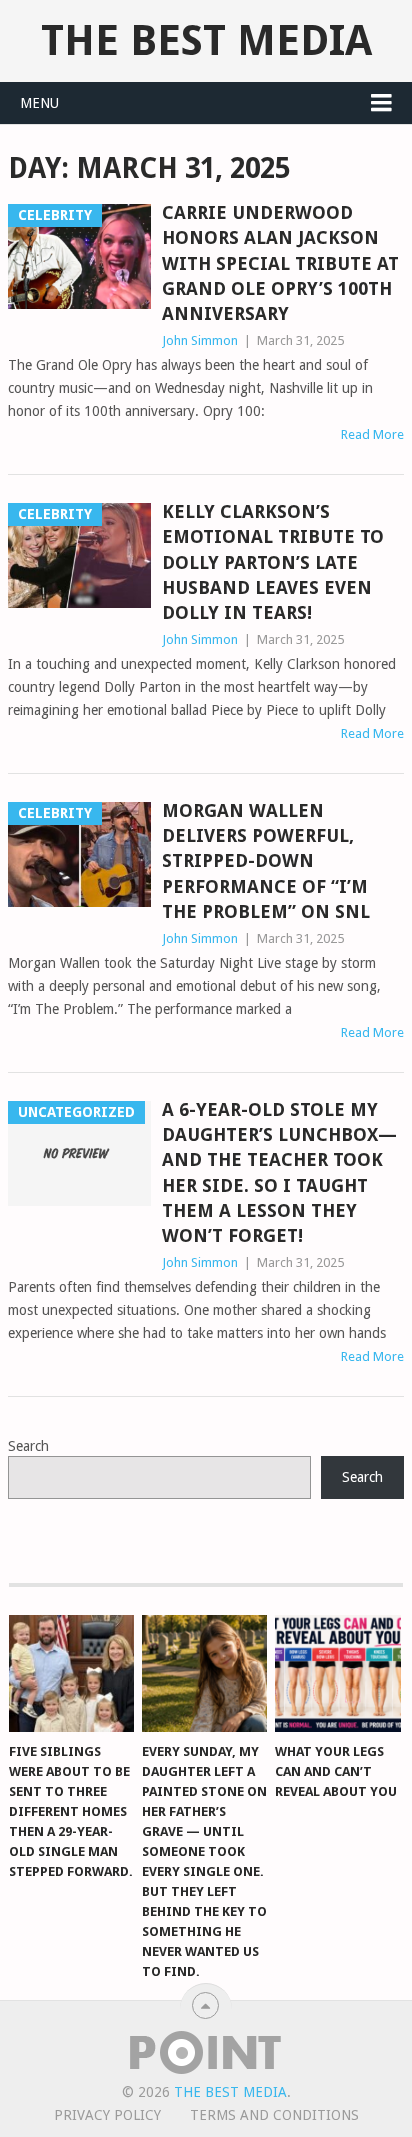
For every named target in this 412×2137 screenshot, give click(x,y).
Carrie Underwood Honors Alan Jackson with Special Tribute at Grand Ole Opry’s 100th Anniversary (280, 263)
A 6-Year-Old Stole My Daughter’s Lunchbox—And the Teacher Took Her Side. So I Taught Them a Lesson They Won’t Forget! (279, 1172)
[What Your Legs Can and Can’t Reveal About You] (337, 1673)
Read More (372, 434)
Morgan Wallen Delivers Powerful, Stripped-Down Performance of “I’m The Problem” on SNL (266, 861)
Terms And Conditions (274, 2115)
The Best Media (206, 40)
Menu (39, 103)
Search (28, 1446)
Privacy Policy (107, 2115)
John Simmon (200, 340)
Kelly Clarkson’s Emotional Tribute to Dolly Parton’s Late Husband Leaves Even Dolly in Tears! (273, 562)
